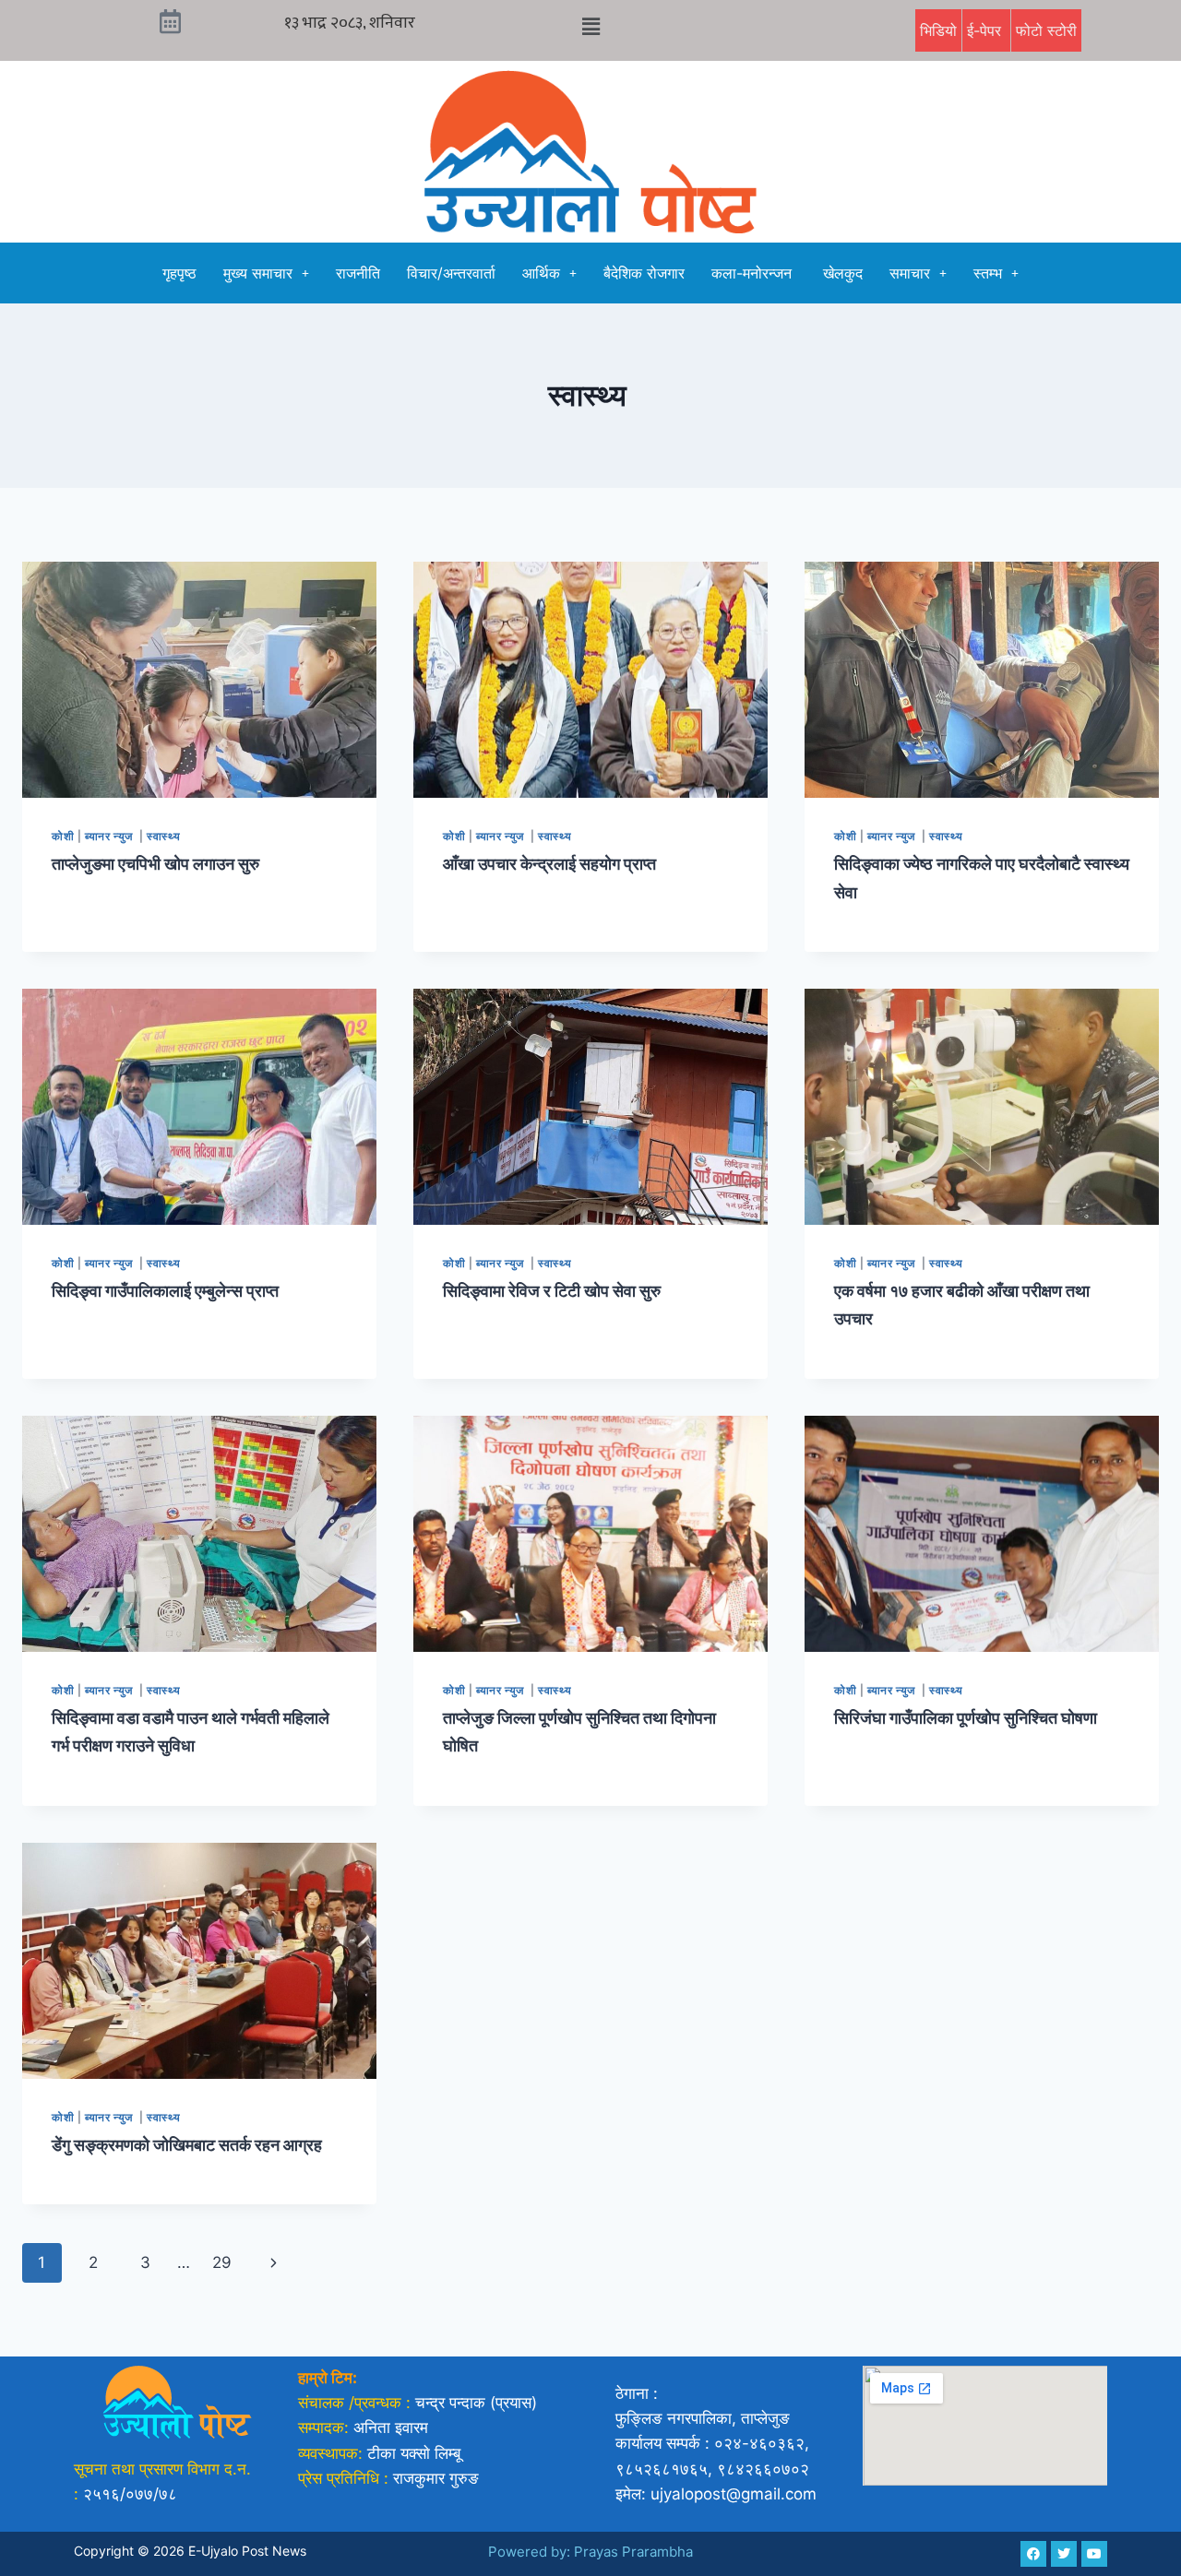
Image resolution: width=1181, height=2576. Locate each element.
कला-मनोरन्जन (754, 273)
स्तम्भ (988, 273)
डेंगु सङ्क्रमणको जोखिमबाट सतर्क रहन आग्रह (187, 2145)
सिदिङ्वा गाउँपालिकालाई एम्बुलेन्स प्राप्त (165, 1291)
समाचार (910, 273)
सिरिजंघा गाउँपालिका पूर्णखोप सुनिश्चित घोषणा (966, 1718)
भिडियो (938, 30)
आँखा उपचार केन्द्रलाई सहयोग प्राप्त (549, 864)
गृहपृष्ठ (179, 273)
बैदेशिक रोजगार (644, 273)
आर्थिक (541, 273)
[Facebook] (1033, 2554)
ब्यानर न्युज (110, 836)
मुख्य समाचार (258, 273)
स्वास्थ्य (165, 836)
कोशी (63, 836)
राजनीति (358, 273)
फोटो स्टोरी (1046, 30)
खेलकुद (843, 273)
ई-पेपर (986, 30)
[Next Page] (274, 2262)
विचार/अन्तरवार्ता (451, 273)
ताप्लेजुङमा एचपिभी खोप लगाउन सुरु (155, 864)
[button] (590, 26)
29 (222, 2262)
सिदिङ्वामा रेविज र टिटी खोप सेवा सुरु (552, 1291)
